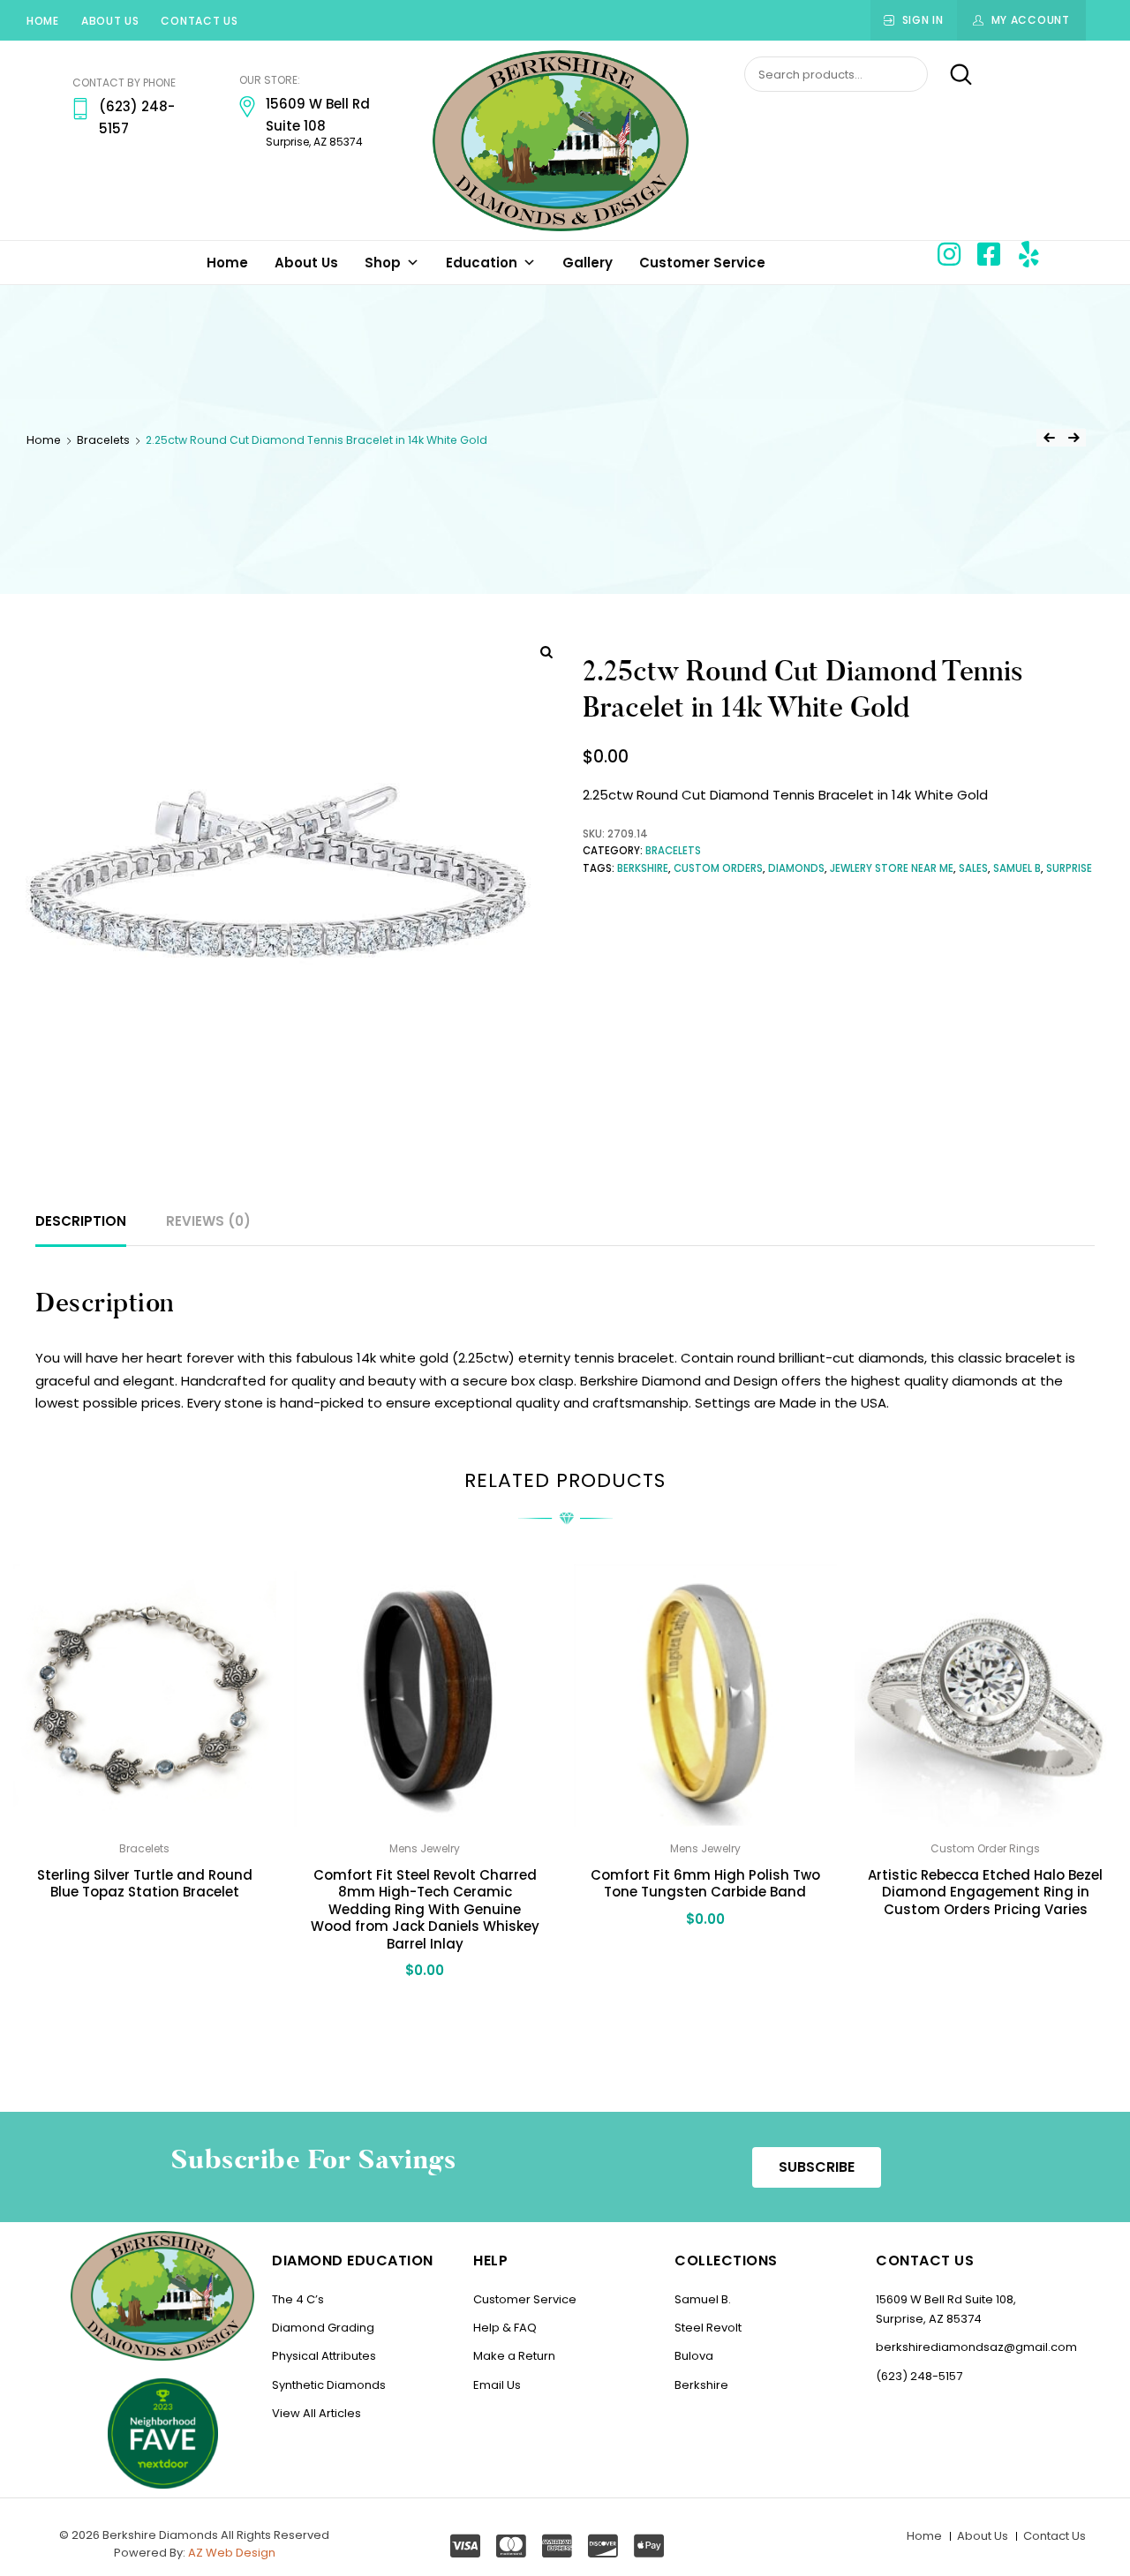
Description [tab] (81, 1221)
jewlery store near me (892, 868)
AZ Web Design (232, 2553)
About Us (110, 21)
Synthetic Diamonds (329, 2385)
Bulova (694, 2356)
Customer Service (702, 263)
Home (43, 21)
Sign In (923, 20)
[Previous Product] (1049, 438)
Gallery (588, 263)
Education (482, 263)
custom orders (718, 868)
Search (951, 75)
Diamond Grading (323, 2328)
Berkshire (701, 2385)
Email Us (497, 2385)
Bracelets (103, 440)
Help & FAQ (505, 2328)
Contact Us (199, 21)
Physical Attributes (324, 2356)
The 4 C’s (298, 2299)
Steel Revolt (708, 2328)
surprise (1069, 868)
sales (973, 868)
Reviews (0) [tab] (208, 1221)
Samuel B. (703, 2299)
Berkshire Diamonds (160, 2535)
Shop (383, 263)
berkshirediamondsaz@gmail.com (976, 2347)
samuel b (1017, 868)
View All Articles (316, 2413)
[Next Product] (1073, 438)
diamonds (796, 868)
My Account (1031, 20)
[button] (817, 2167)
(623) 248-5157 (919, 2376)
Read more (145, 1931)
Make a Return (514, 2356)
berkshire (643, 868)
